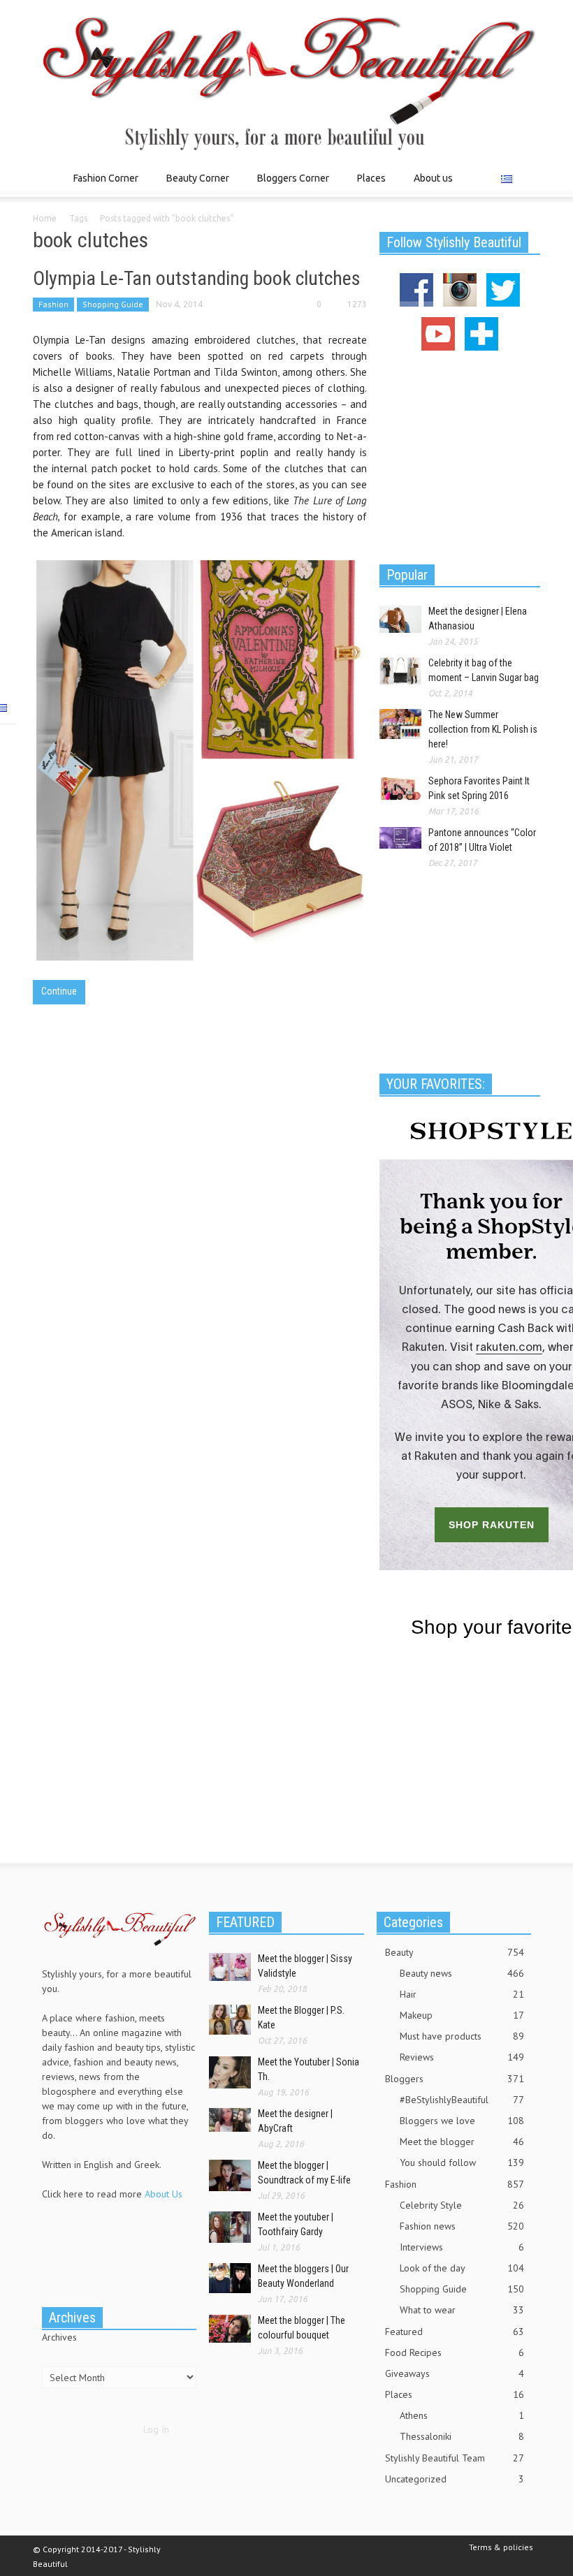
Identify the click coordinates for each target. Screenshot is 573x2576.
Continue (59, 991)
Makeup (462, 2015)
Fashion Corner (102, 185)
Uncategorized (455, 2479)
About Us (164, 2194)
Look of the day (462, 2268)
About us (433, 178)
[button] (526, 177)
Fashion (53, 304)
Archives (59, 2337)
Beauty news (462, 1973)
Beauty (455, 1952)
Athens (462, 2415)
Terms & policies (501, 2547)
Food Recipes (455, 2352)
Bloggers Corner (289, 185)
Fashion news (462, 2226)
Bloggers (455, 2079)
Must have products (462, 2036)
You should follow (462, 2162)
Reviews (462, 2057)
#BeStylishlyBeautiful (462, 2100)
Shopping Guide (113, 304)
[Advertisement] (460, 455)
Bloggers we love (462, 2121)
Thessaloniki (462, 2436)
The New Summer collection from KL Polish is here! (483, 729)
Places (368, 185)
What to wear (462, 2310)
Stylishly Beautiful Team (455, 2458)
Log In (156, 2429)
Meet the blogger (462, 2142)
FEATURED (245, 1922)
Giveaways (455, 2373)
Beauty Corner (194, 185)
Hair (462, 1994)
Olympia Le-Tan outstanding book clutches (197, 278)
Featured (455, 2332)
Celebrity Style (462, 2205)
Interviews (462, 2247)
